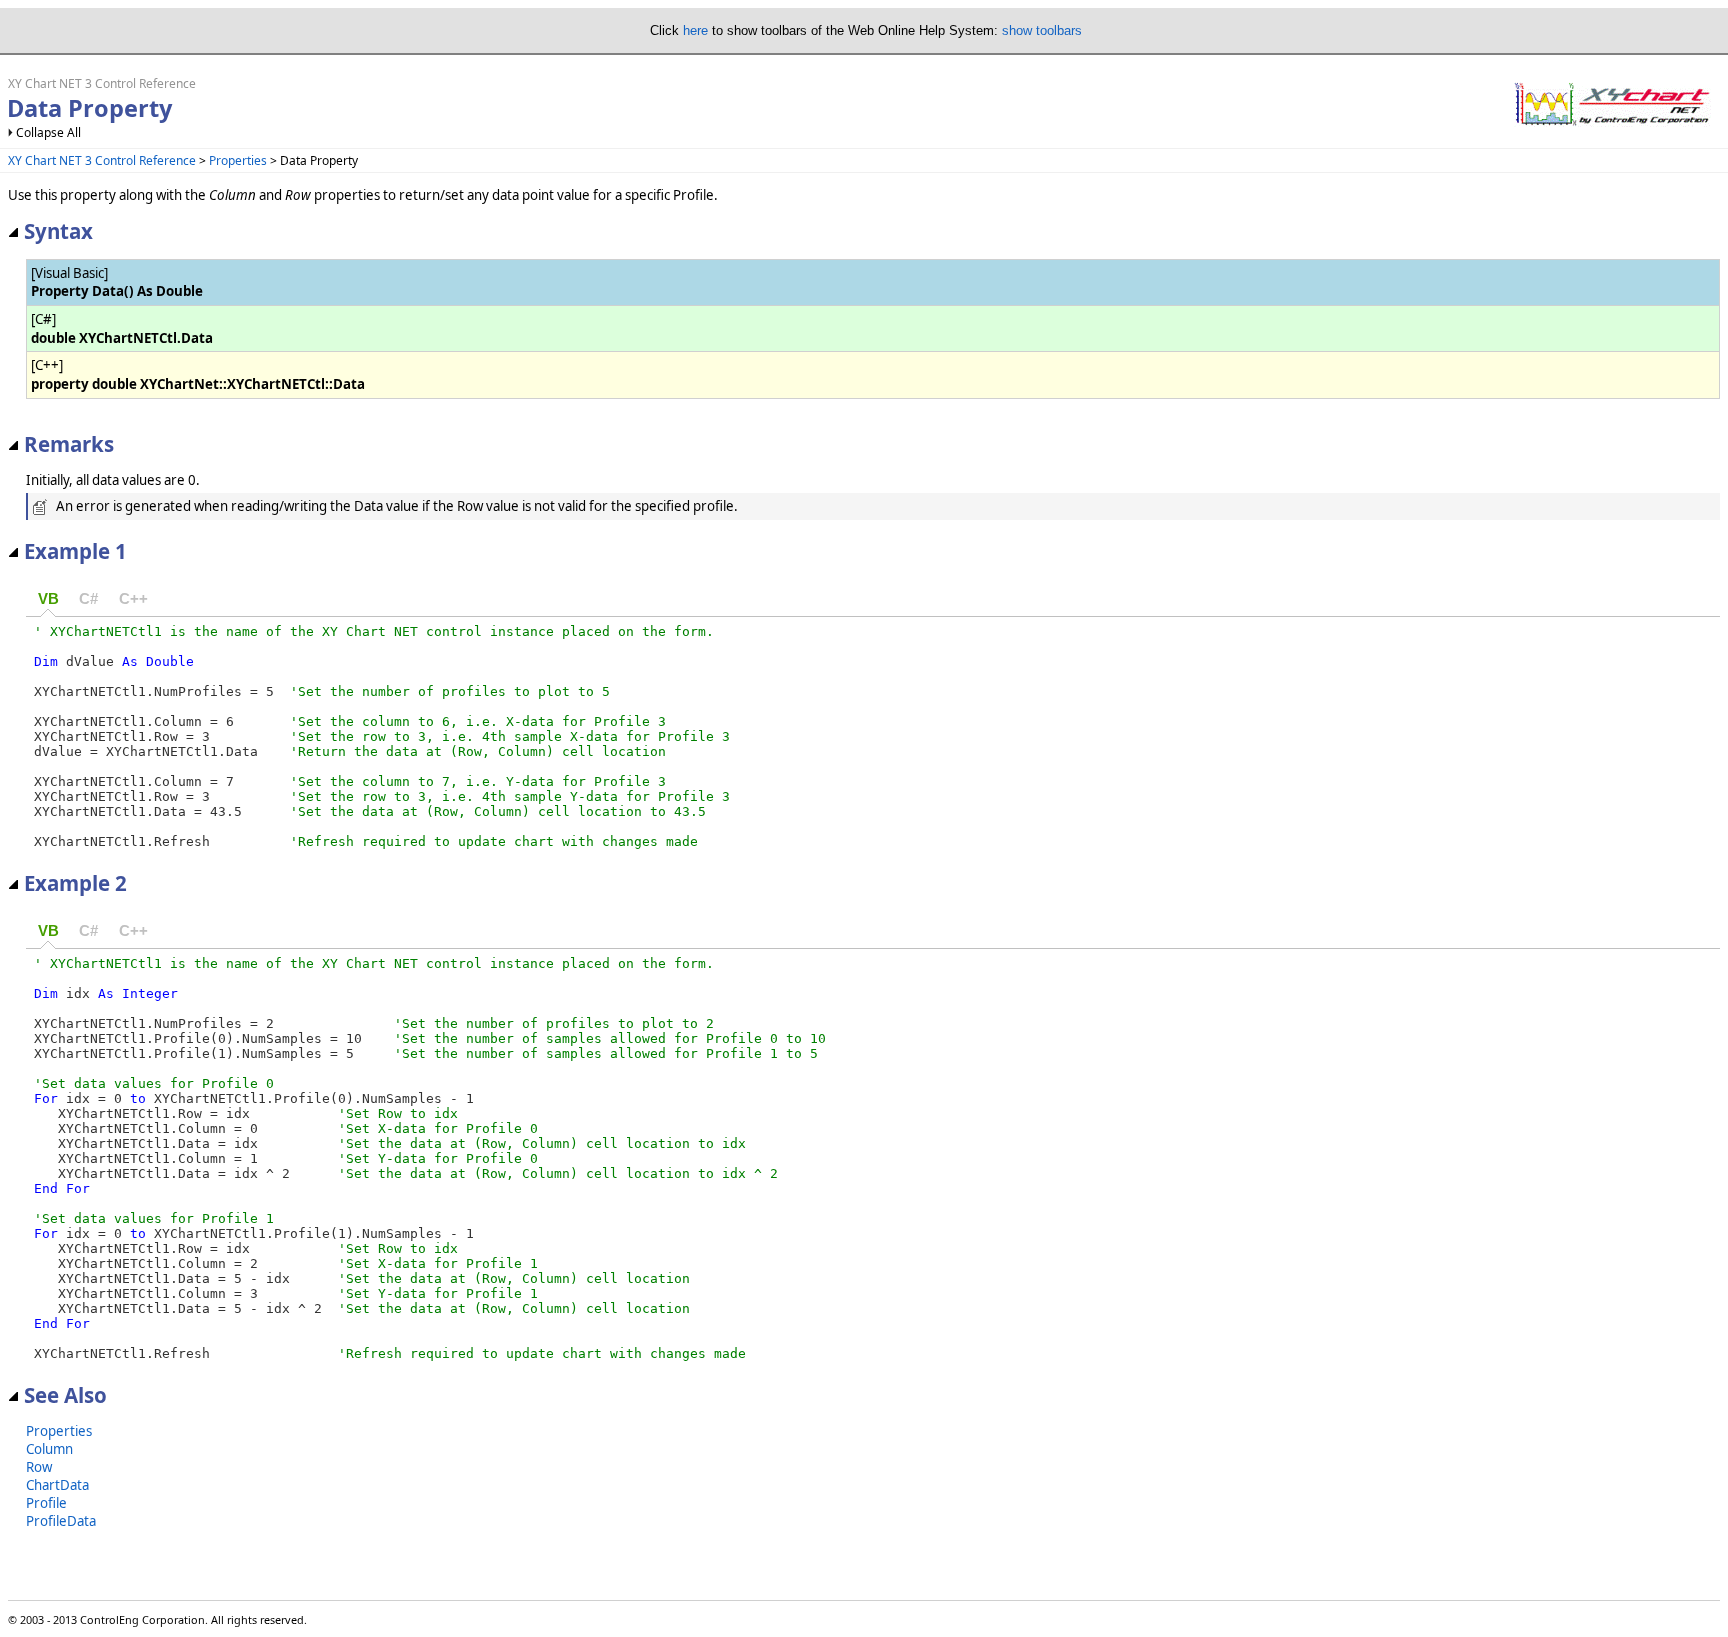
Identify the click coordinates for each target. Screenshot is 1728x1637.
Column (49, 1449)
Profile (46, 1503)
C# (88, 599)
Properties (238, 160)
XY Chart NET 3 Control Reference (102, 160)
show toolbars (1042, 30)
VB (48, 599)
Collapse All (48, 132)
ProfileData (61, 1521)
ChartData (57, 1485)
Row (39, 1467)
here (695, 30)
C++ (133, 599)
